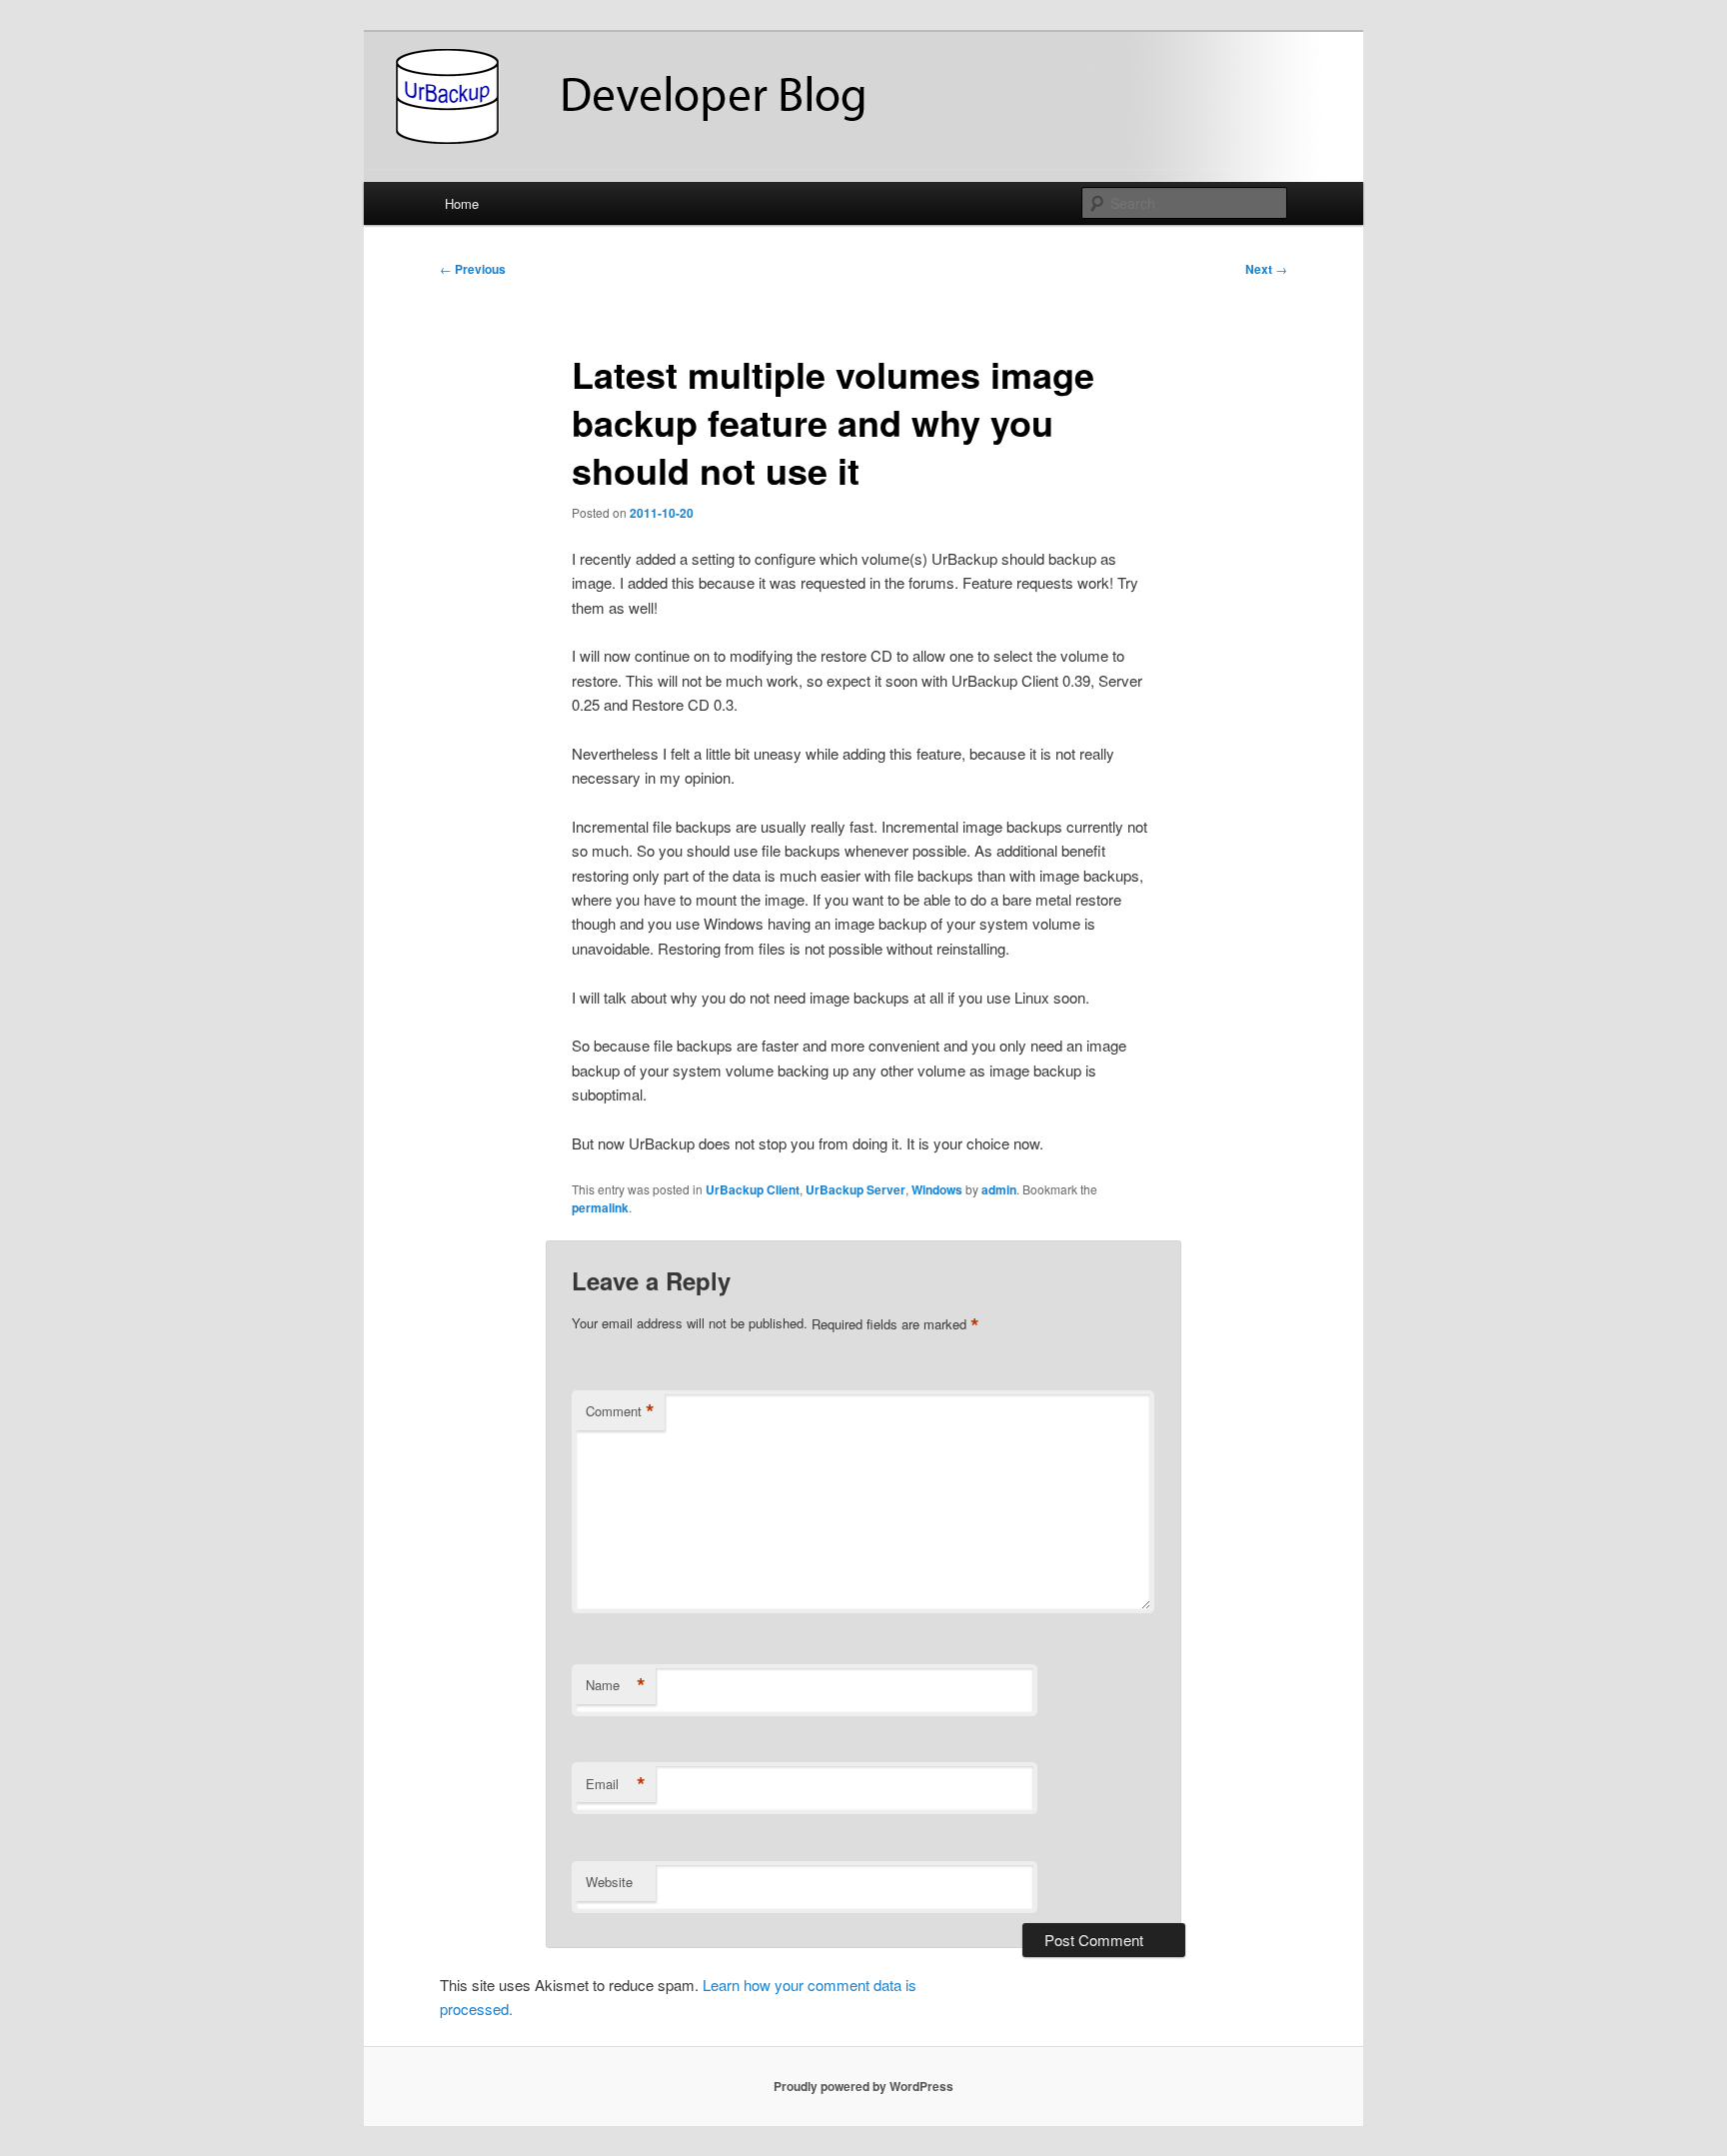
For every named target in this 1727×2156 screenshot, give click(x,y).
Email (616, 1784)
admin (999, 1189)
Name (616, 1685)
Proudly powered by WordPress (863, 2086)
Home (462, 203)
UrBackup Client (753, 1189)
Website (609, 1882)
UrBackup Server (856, 1189)
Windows (937, 1189)
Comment (620, 1411)
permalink (600, 1207)
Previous (473, 269)
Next (1266, 269)
